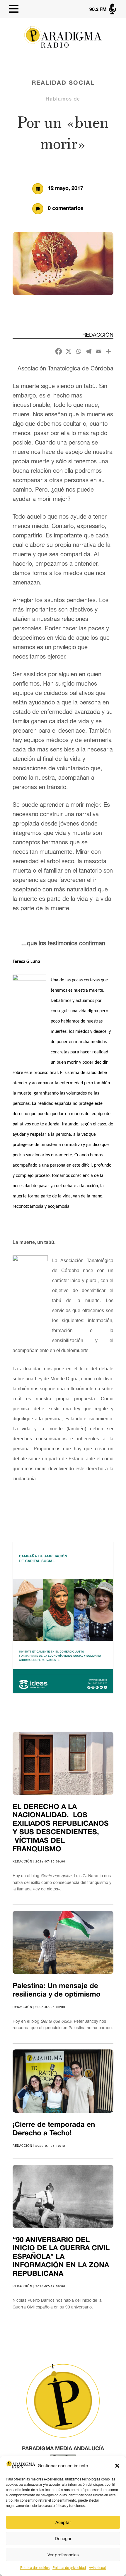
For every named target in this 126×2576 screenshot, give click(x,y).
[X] (69, 351)
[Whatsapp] (79, 351)
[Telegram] (88, 351)
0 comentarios (66, 209)
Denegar (63, 2539)
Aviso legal (97, 2568)
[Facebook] (59, 351)
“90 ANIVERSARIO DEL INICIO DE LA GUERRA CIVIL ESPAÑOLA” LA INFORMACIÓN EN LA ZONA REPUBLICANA (61, 2257)
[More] (108, 351)
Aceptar (63, 2522)
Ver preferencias (63, 2555)
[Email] (98, 351)
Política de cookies (35, 2568)
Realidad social (63, 83)
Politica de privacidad (69, 2568)
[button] (117, 2466)
